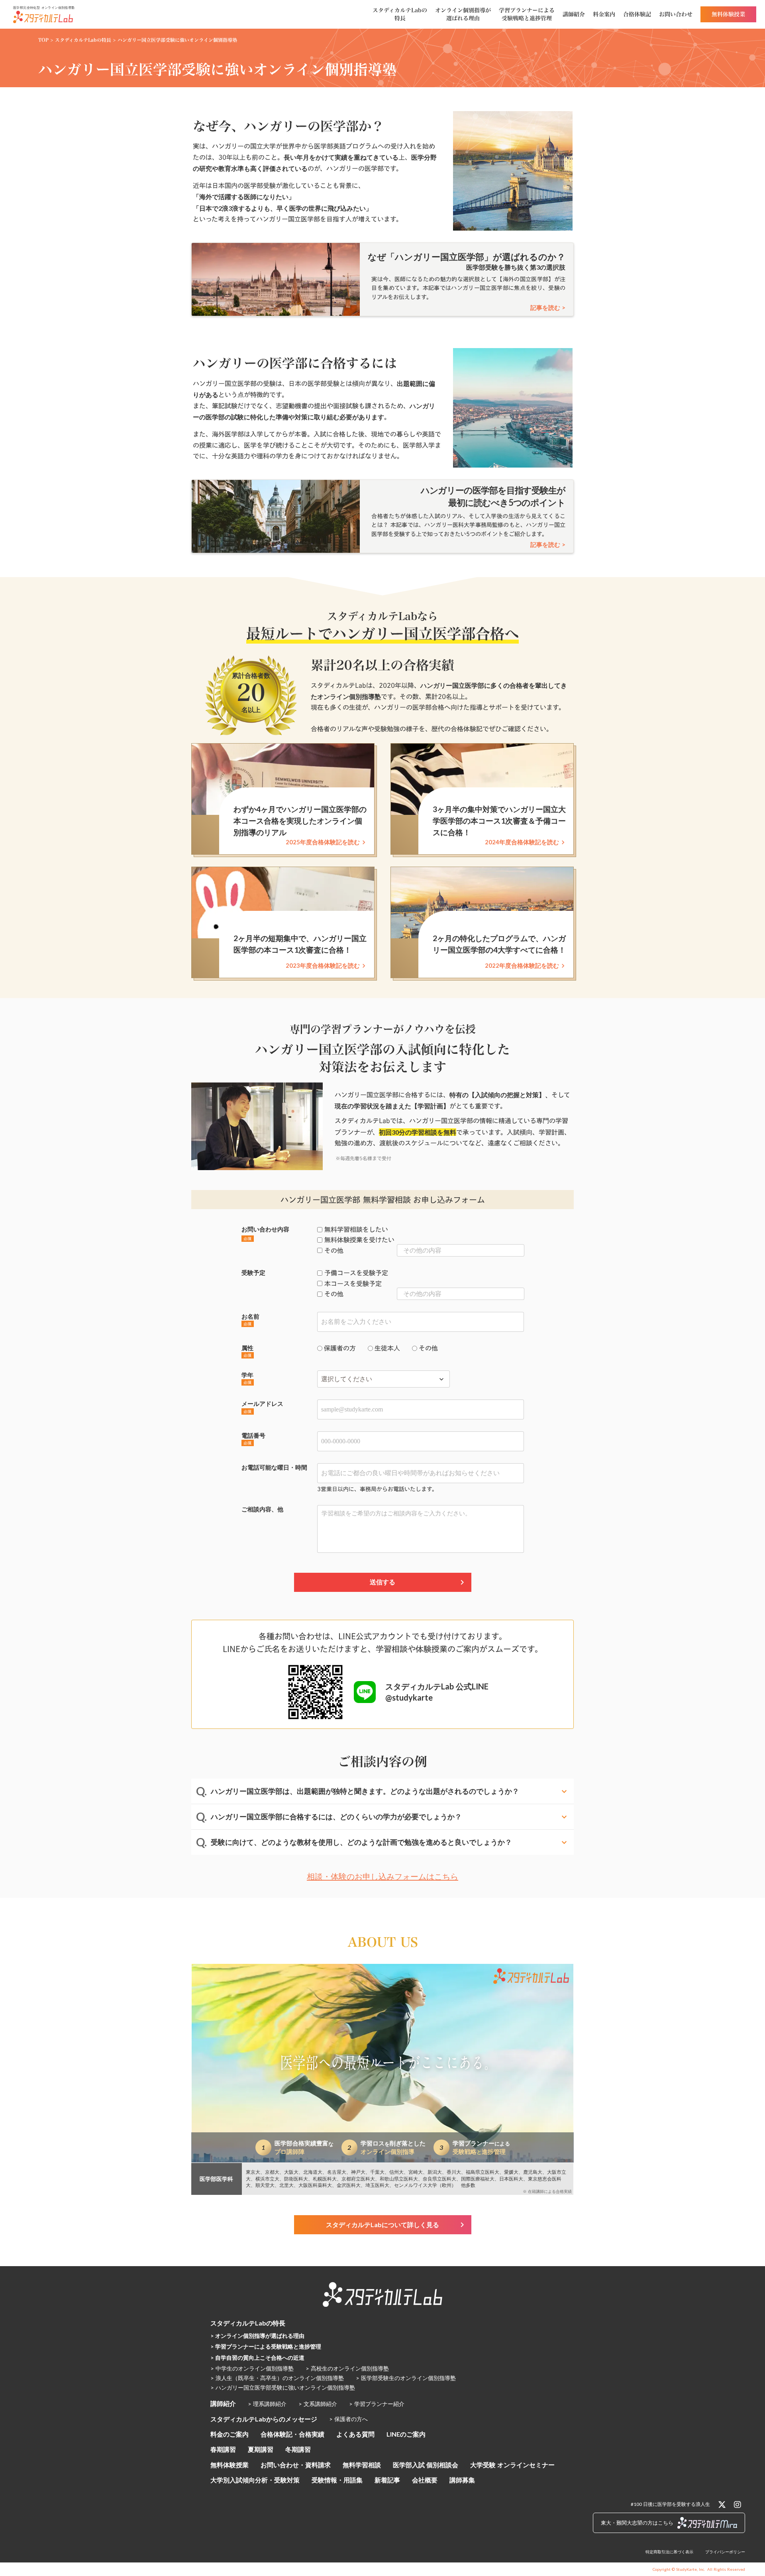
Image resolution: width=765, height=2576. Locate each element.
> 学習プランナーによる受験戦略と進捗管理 (266, 2346)
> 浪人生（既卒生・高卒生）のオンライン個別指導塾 (277, 2378)
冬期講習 (298, 2449)
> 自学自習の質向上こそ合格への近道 (257, 2358)
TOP (43, 40)
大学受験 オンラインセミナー (512, 2465)
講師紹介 (223, 2403)
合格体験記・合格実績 (292, 2434)
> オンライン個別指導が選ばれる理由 (257, 2336)
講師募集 (462, 2480)
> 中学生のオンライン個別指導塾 (252, 2368)
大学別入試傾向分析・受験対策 (255, 2480)
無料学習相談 (362, 2465)
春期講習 (223, 2449)
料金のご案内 (229, 2434)
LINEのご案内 (406, 2434)
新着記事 (387, 2480)
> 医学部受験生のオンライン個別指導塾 (406, 2378)
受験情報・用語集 (337, 2480)
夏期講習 (261, 2449)
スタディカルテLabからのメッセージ (264, 2419)
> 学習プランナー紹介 (377, 2404)
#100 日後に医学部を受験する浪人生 (670, 2504)
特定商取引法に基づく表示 (669, 2552)
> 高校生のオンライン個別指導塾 (347, 2368)
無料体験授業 (229, 2465)
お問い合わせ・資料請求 (296, 2465)
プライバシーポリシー (725, 2552)
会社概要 (425, 2480)
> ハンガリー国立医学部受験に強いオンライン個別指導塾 (283, 2387)
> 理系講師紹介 (267, 2404)
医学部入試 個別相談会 (426, 2465)
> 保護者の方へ (348, 2419)
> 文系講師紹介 (318, 2404)
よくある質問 (355, 2434)
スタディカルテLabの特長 (83, 40)
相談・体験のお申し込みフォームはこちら (382, 1876)
